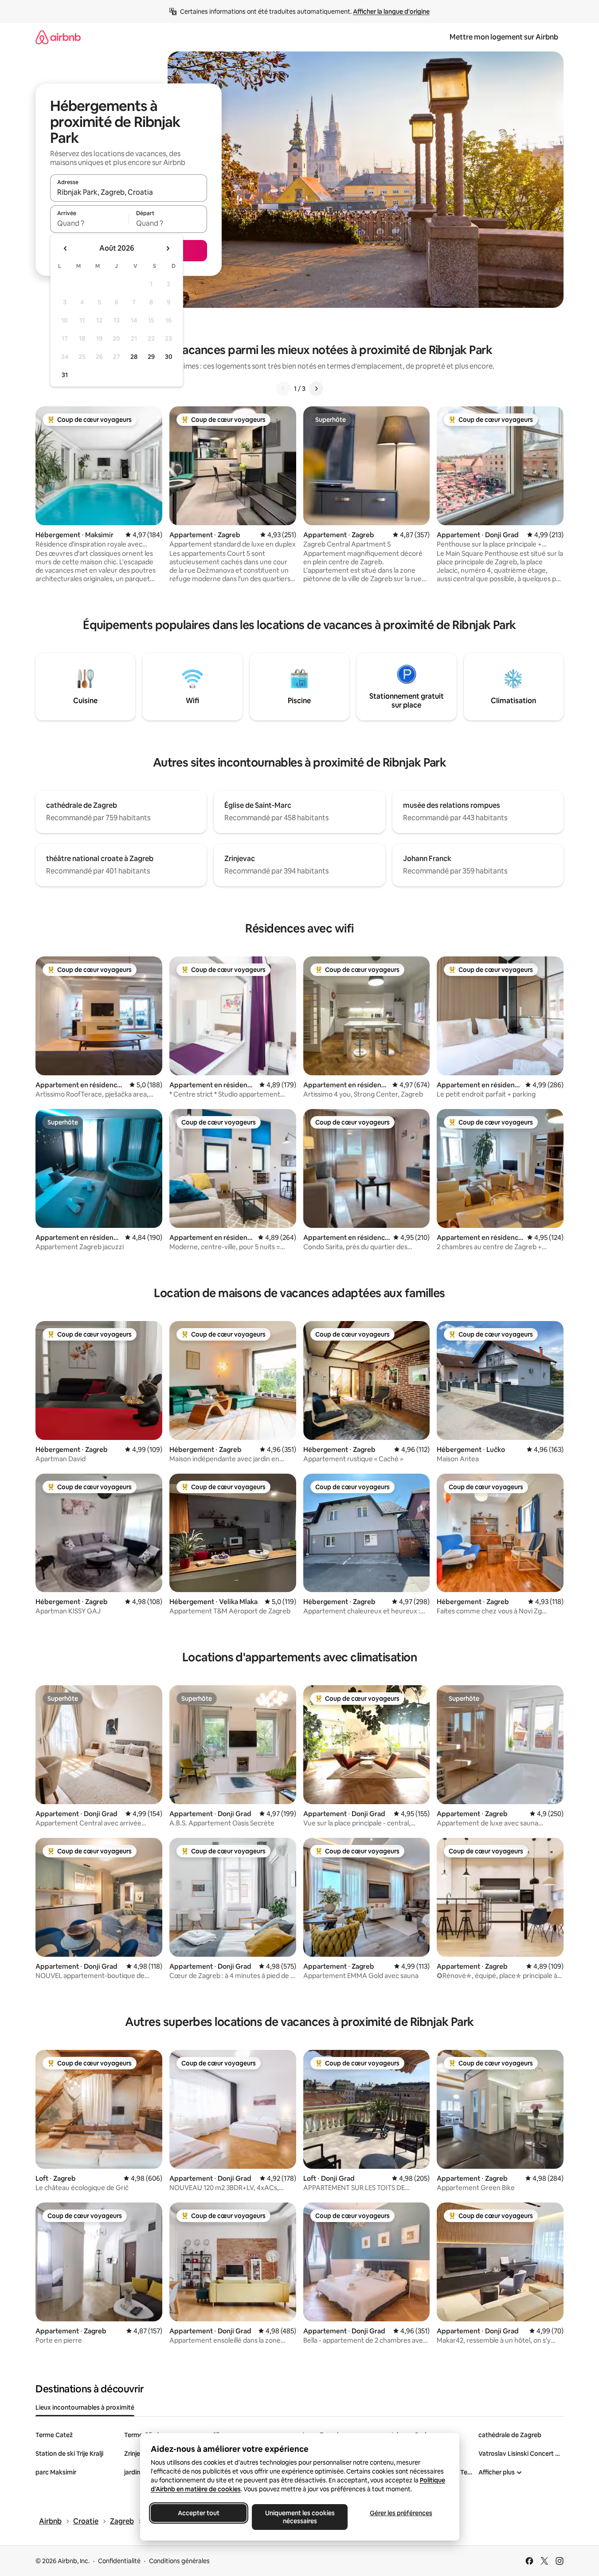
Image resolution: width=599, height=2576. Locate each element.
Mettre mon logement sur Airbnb (504, 37)
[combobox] (129, 192)
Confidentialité (119, 2561)
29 (151, 357)
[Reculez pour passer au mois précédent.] (66, 248)
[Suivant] (316, 389)
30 (169, 357)
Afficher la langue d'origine (391, 12)
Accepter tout (199, 2513)
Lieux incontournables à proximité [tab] (85, 2407)
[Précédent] (283, 389)
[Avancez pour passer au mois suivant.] (168, 248)
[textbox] (89, 223)
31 (65, 375)
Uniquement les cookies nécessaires (299, 2517)
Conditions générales (179, 2561)
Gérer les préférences (401, 2513)
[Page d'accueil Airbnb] (58, 37)
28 (134, 357)
